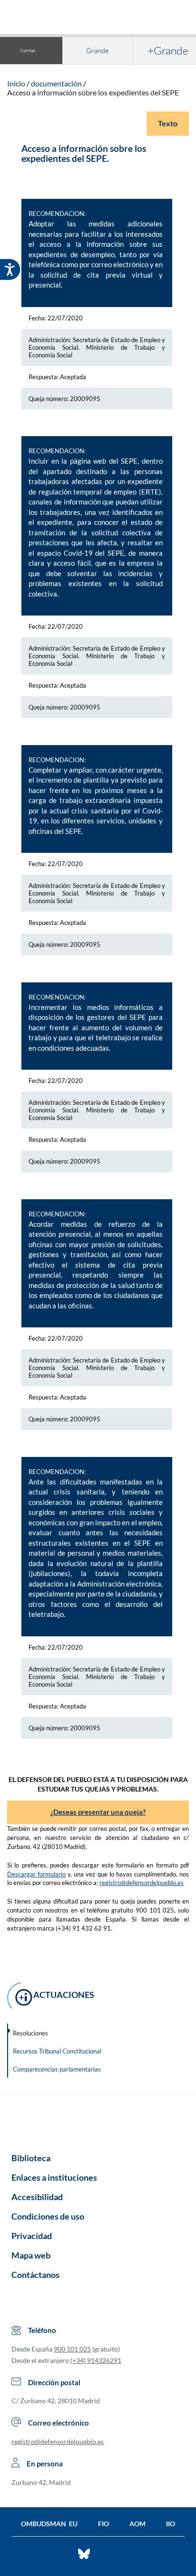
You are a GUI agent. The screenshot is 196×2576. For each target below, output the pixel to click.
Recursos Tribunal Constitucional (57, 2051)
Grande (98, 51)
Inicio (16, 83)
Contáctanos (35, 2275)
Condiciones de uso (48, 2216)
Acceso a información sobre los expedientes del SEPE (93, 92)
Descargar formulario (36, 1874)
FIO (103, 2524)
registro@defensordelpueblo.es (142, 1883)
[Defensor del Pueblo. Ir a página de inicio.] (98, 18)
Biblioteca (31, 2158)
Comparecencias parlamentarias (57, 2069)
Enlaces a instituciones (54, 2177)
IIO (171, 2524)
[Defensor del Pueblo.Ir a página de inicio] (98, 2120)
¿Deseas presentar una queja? (98, 1812)
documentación (56, 83)
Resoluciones (30, 2033)
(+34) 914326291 (96, 2360)
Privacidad (32, 2236)
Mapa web (31, 2255)
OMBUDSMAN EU (49, 2524)
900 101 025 (72, 2349)
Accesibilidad (37, 2197)
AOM (137, 2524)
